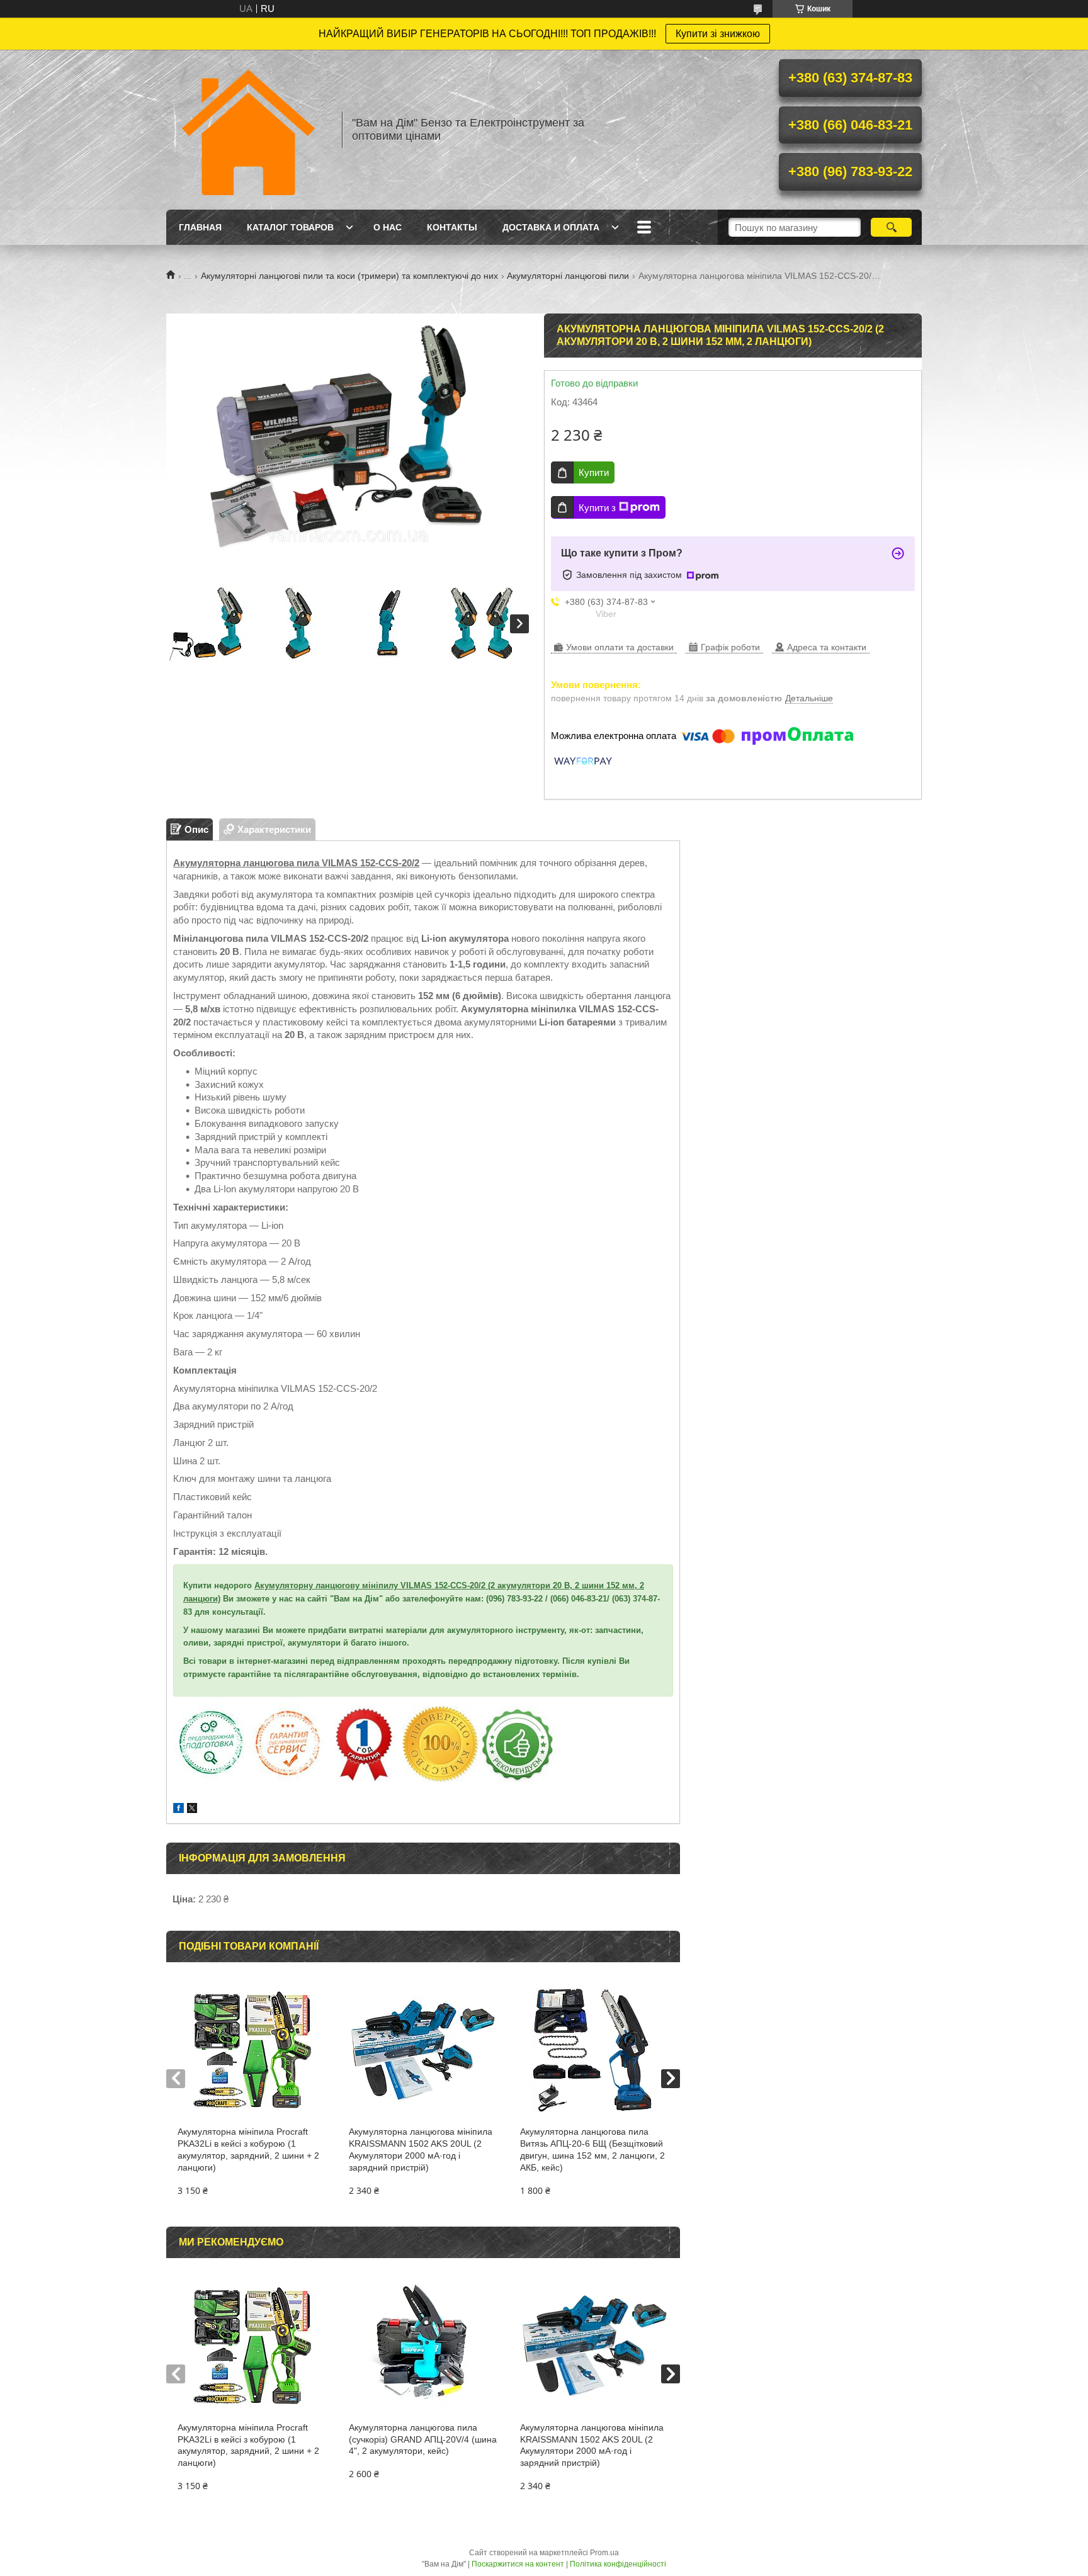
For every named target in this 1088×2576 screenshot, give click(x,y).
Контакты (452, 227)
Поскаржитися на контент (518, 2564)
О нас (388, 227)
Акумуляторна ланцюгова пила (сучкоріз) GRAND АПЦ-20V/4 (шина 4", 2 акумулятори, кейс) (423, 2439)
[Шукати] (891, 227)
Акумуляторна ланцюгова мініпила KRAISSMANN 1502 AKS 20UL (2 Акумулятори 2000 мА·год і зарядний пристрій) (421, 2149)
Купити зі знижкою (718, 34)
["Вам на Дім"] (248, 130)
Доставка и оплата (551, 227)
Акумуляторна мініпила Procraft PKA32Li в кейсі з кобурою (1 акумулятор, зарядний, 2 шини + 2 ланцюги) (248, 2149)
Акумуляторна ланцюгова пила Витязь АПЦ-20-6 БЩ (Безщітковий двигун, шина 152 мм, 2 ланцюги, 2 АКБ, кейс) (592, 2149)
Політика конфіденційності (618, 2564)
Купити (594, 472)
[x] (192, 1810)
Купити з (597, 508)
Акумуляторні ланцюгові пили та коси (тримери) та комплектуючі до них (349, 276)
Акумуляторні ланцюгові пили (568, 276)
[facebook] (178, 1810)
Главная (200, 227)
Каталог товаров (290, 227)
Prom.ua (604, 2553)
